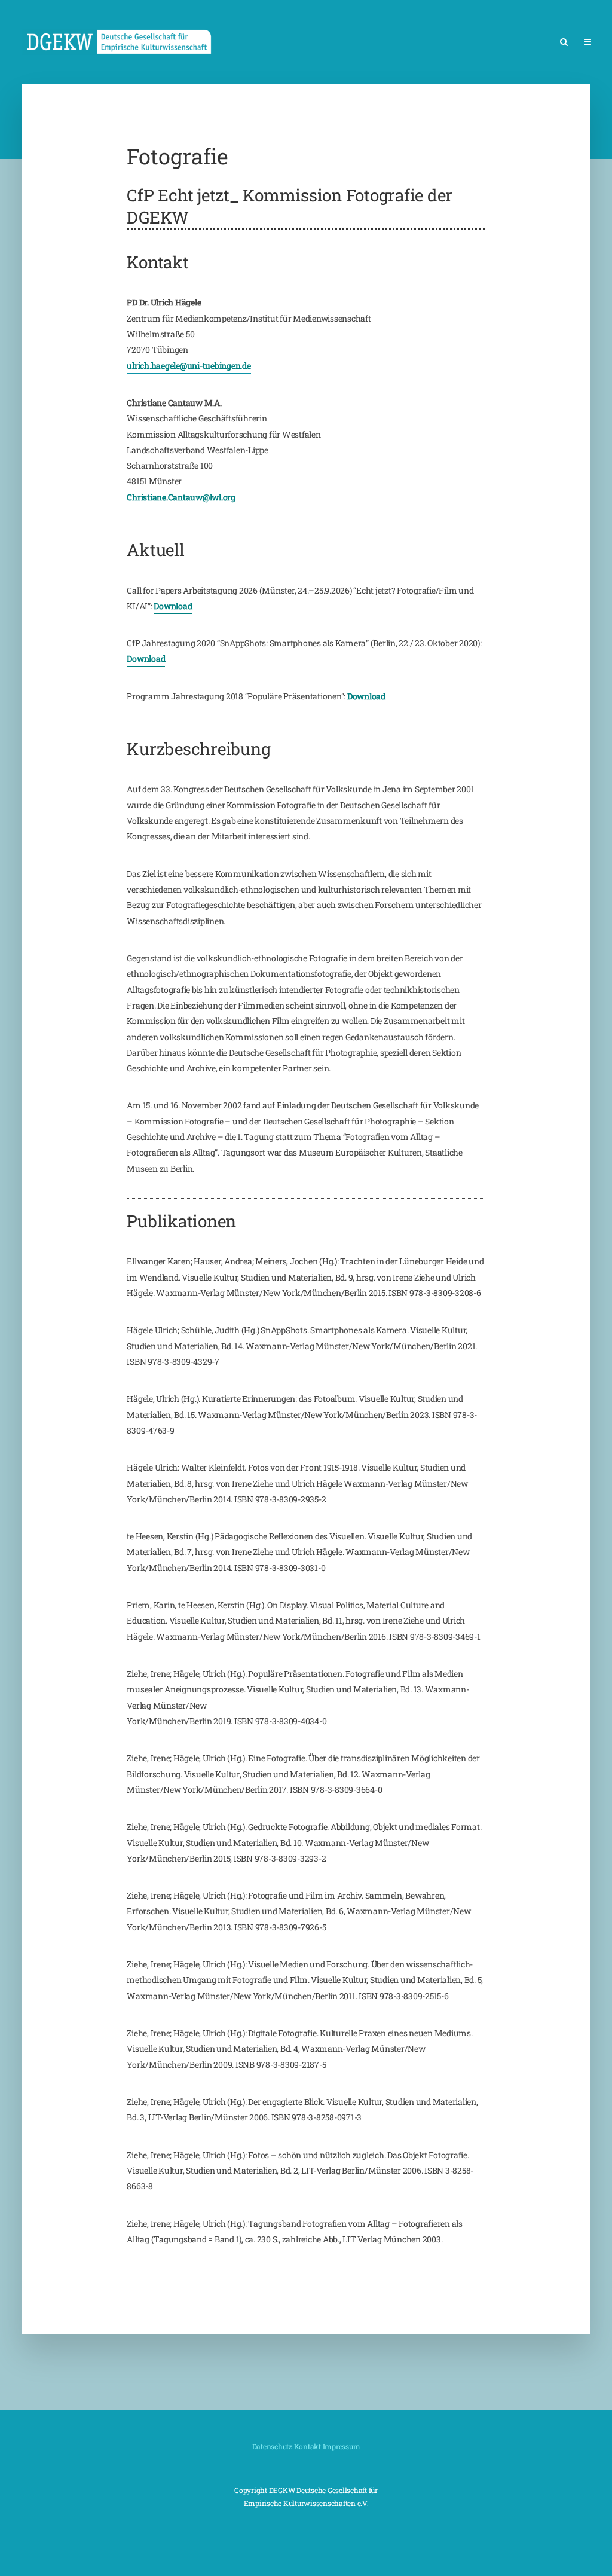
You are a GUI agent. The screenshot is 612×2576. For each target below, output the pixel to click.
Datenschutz (272, 2446)
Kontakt (307, 2446)
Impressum (342, 2446)
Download (173, 606)
